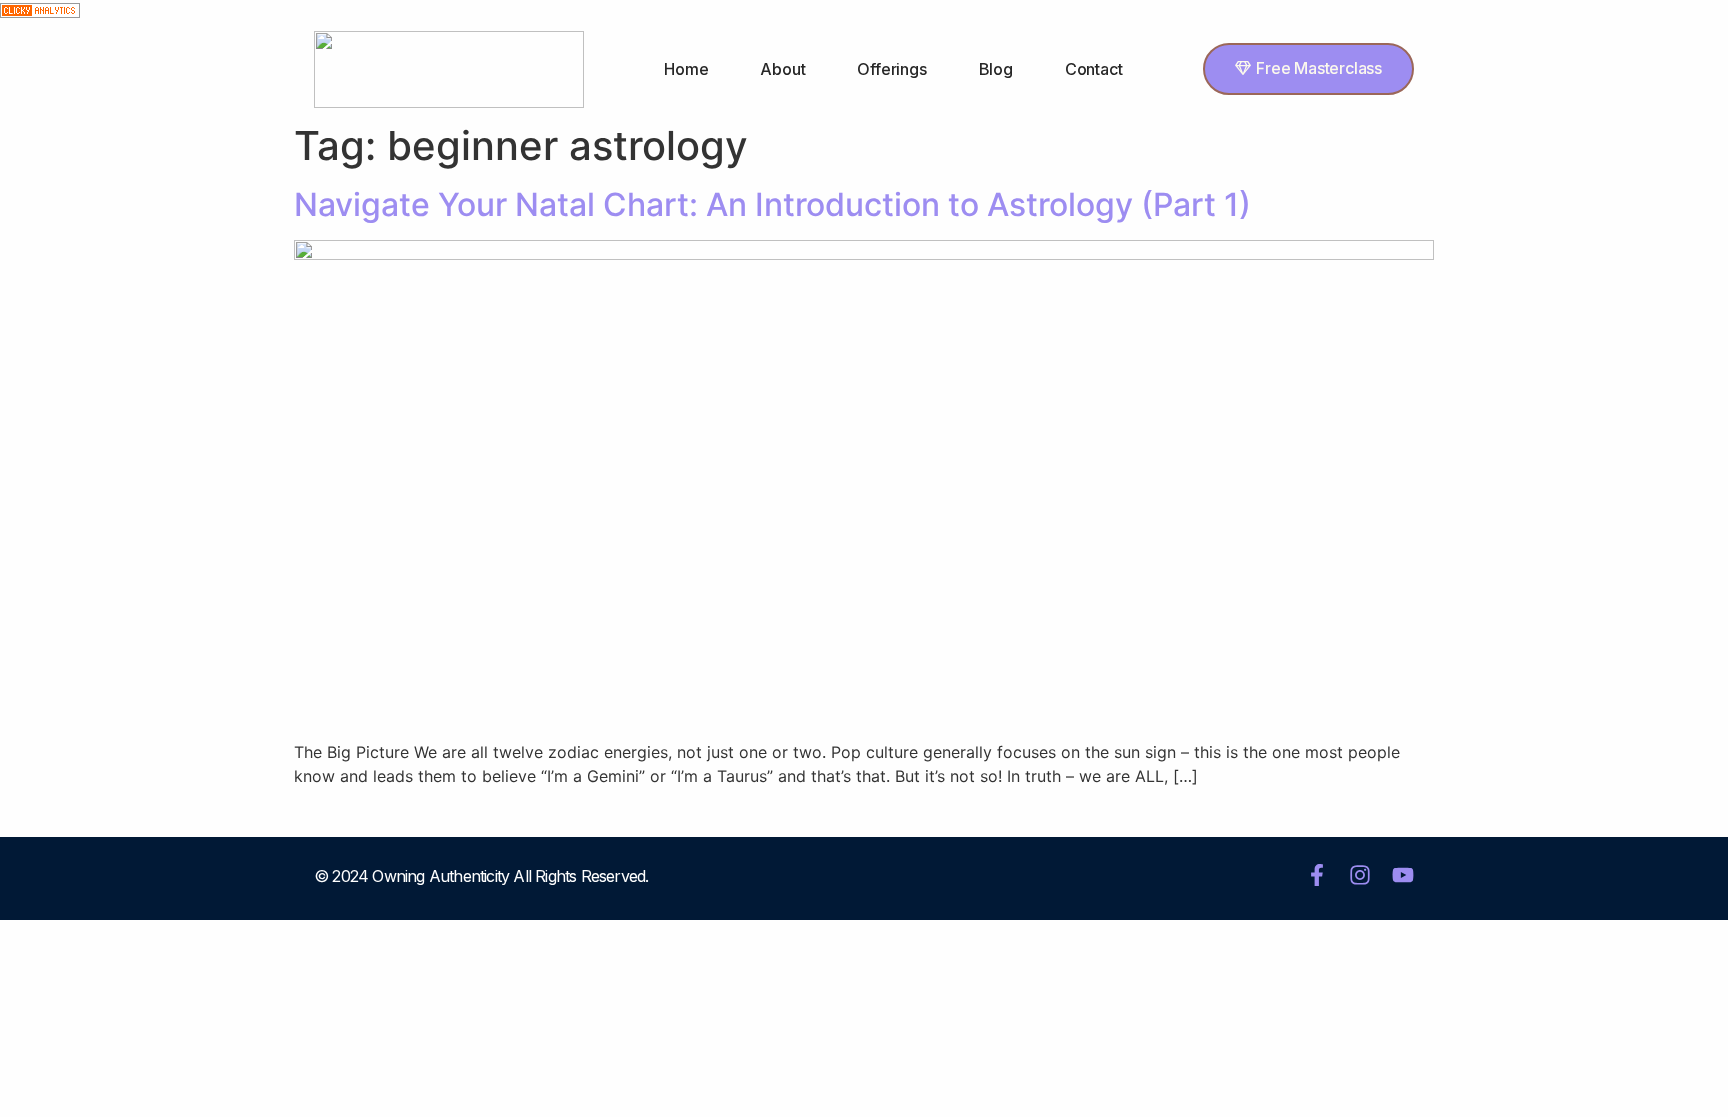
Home (686, 69)
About (782, 69)
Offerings (891, 69)
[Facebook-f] (1317, 875)
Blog (996, 69)
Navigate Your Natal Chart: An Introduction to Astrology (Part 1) (772, 204)
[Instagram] (1360, 875)
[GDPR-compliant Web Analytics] (40, 12)
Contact (1094, 69)
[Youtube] (1403, 875)
